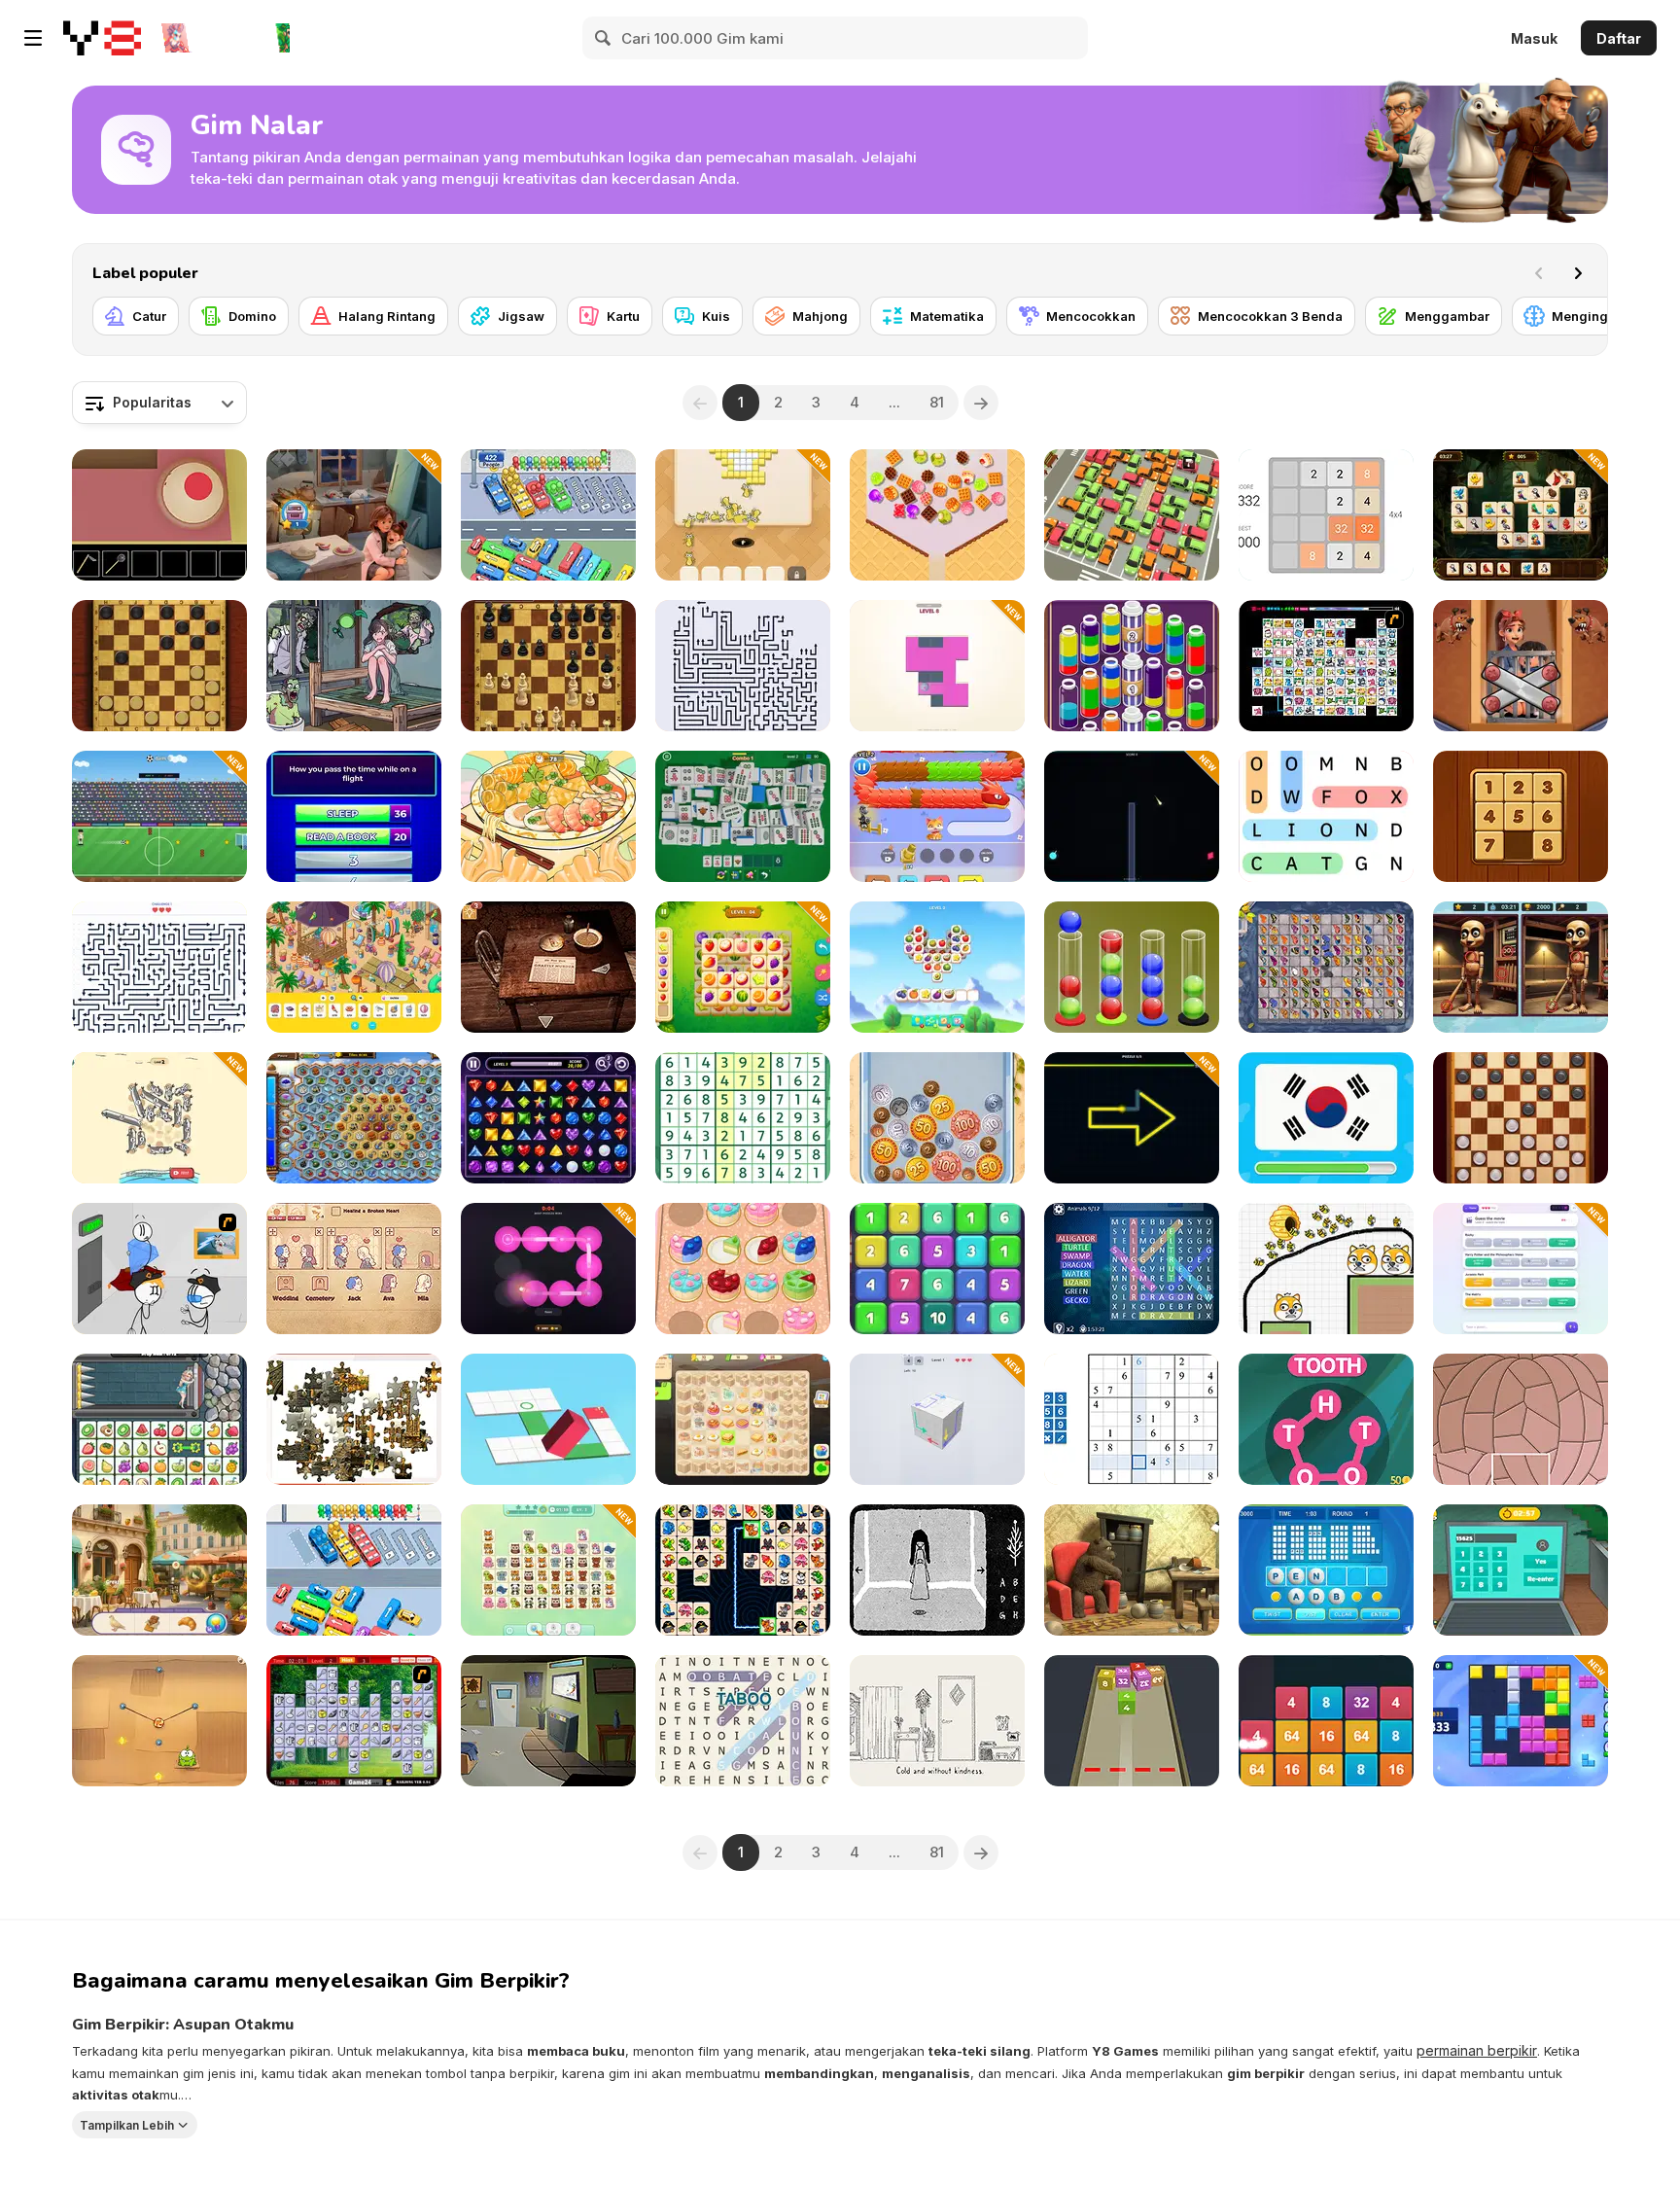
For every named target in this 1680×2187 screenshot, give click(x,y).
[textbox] (159, 403)
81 (937, 402)
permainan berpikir (1477, 2050)
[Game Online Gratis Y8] (102, 38)
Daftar (1619, 38)
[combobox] (159, 403)
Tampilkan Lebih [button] (127, 2124)
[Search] (604, 38)
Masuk (1534, 38)
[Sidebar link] (33, 38)
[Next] (1578, 273)
